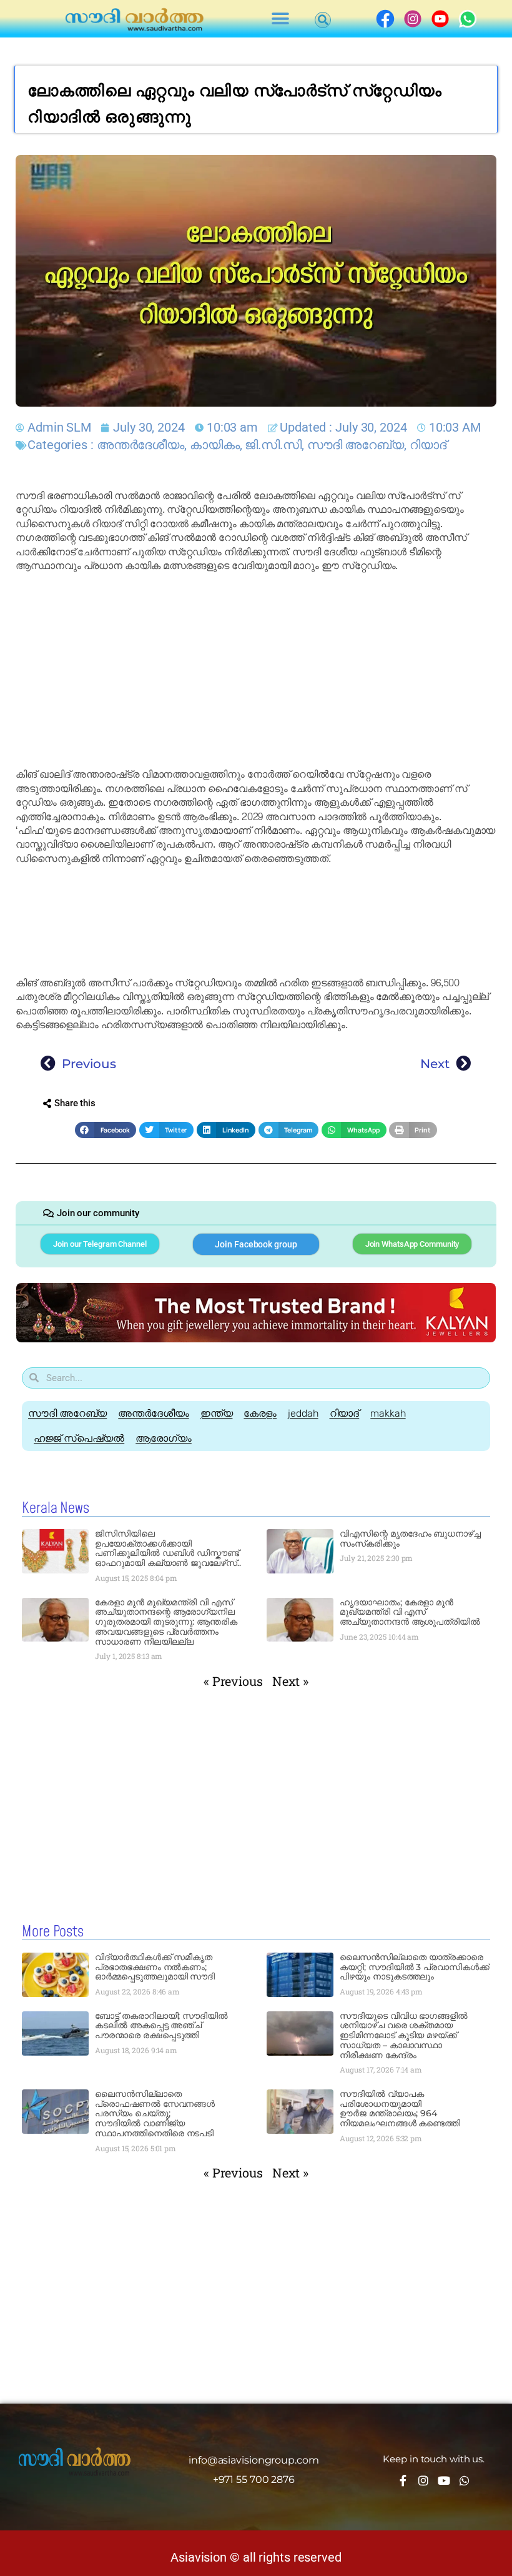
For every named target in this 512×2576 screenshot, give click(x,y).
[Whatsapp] (465, 2480)
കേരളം (260, 1413)
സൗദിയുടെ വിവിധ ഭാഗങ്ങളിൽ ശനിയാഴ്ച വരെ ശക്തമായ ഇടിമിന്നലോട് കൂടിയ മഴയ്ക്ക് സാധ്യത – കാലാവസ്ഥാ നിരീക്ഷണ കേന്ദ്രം (404, 2035)
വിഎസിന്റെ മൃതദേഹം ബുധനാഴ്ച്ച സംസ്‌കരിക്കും (410, 1538)
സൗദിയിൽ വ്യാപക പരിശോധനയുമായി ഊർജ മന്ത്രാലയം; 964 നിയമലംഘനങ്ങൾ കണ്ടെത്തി (400, 2108)
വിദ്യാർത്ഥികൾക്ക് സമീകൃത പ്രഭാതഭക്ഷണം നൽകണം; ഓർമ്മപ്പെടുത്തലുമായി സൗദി (155, 1967)
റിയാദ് (428, 445)
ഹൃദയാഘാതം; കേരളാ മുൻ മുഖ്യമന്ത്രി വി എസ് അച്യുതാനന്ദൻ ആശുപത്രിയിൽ (410, 1612)
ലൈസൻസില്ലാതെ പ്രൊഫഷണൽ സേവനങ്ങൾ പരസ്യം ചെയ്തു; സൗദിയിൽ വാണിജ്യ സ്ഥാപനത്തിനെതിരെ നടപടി (155, 2113)
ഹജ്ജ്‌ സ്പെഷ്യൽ (79, 1438)
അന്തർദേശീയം (140, 445)
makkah (388, 1413)
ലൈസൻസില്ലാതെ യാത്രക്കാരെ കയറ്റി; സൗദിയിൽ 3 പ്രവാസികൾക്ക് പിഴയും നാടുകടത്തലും (414, 1967)
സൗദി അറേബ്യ (356, 445)
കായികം (215, 445)
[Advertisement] (256, 670)
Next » (290, 1681)
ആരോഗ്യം (164, 1438)
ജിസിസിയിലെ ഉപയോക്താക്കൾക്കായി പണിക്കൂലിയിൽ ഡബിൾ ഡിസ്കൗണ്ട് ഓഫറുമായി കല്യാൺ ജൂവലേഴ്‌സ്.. (168, 1548)
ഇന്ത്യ (217, 1413)
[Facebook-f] (403, 2480)
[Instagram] (423, 2480)
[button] (281, 19)
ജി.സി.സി (273, 445)
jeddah (303, 1413)
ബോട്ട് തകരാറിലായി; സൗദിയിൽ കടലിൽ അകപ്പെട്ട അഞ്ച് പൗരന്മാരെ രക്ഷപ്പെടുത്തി (161, 2026)
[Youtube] (444, 2480)
